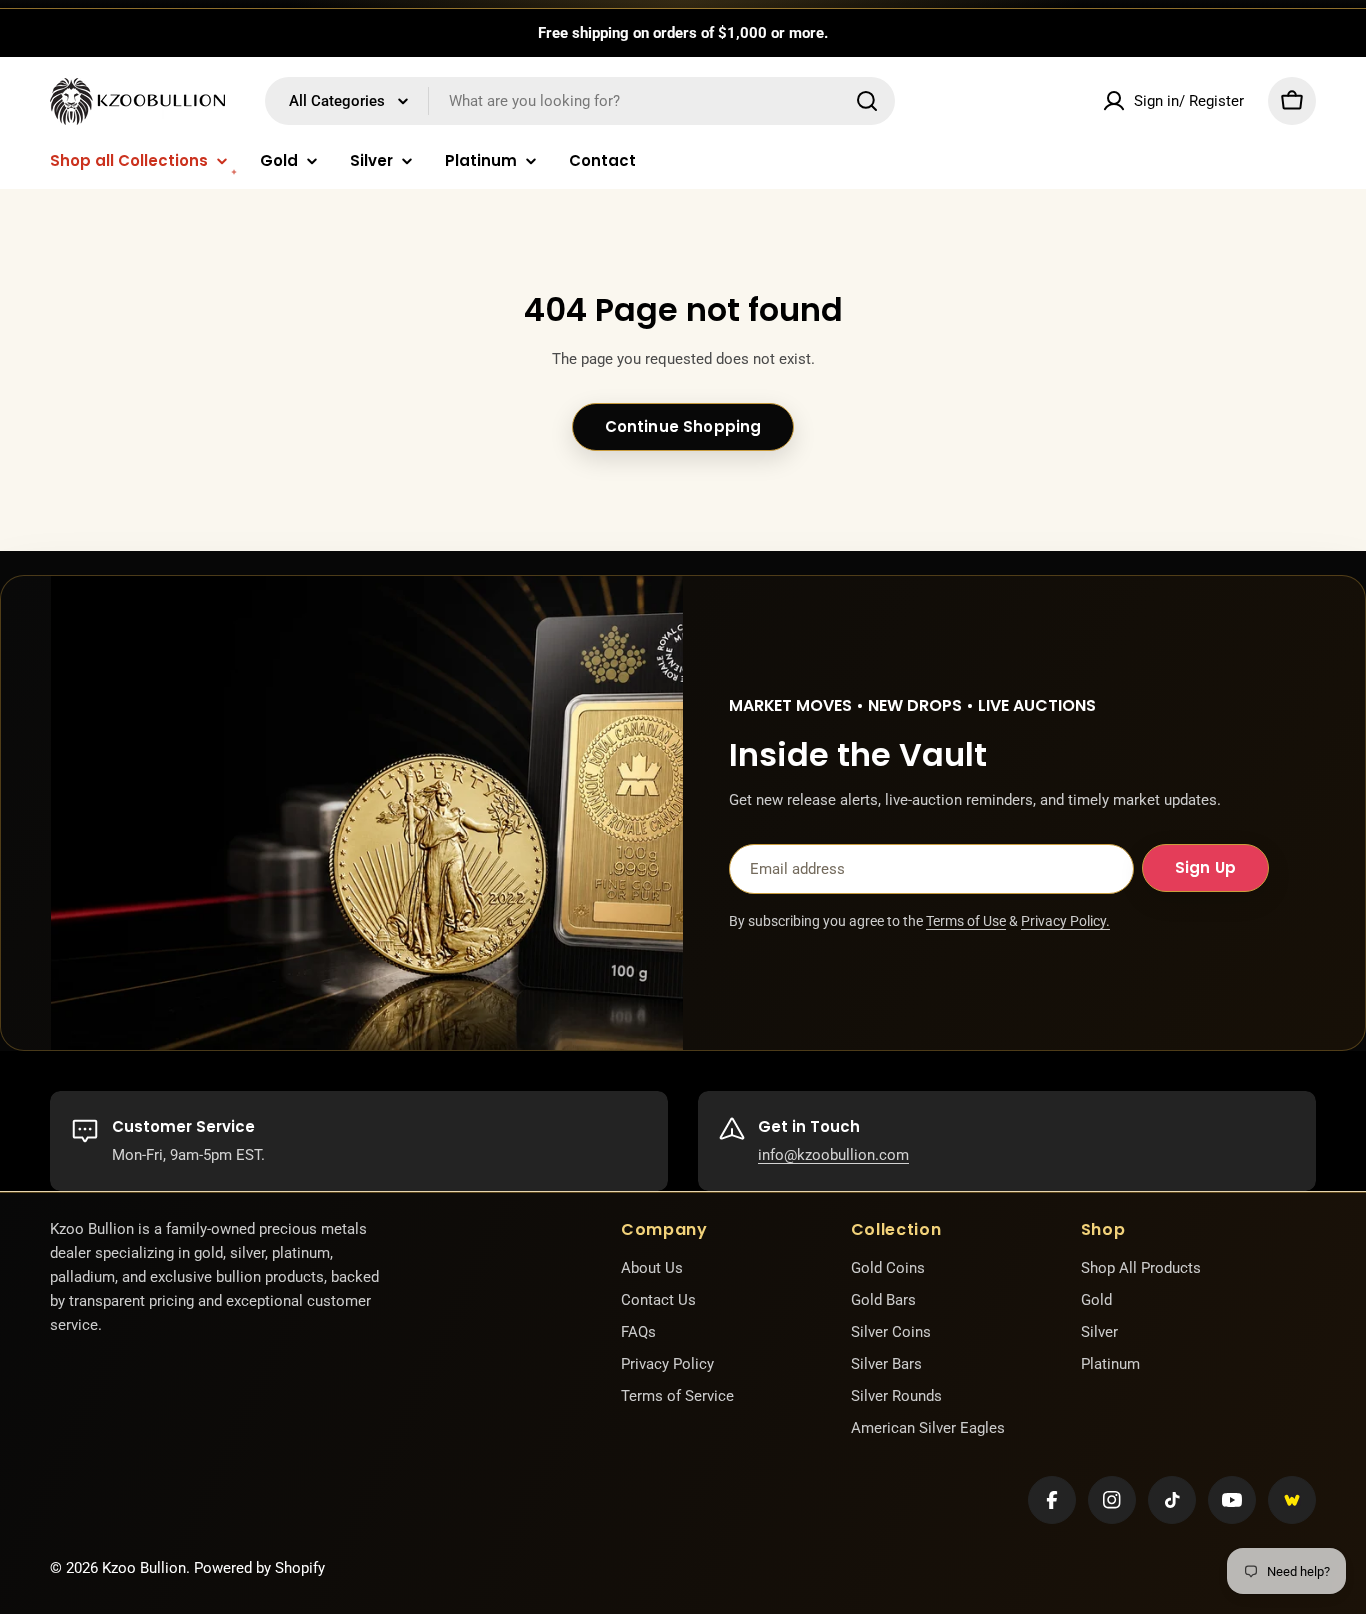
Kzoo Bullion (144, 1568)
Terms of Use (966, 921)
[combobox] (580, 101)
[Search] (867, 101)
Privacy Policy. (1065, 921)
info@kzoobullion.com (833, 1155)
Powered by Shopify (259, 1568)
